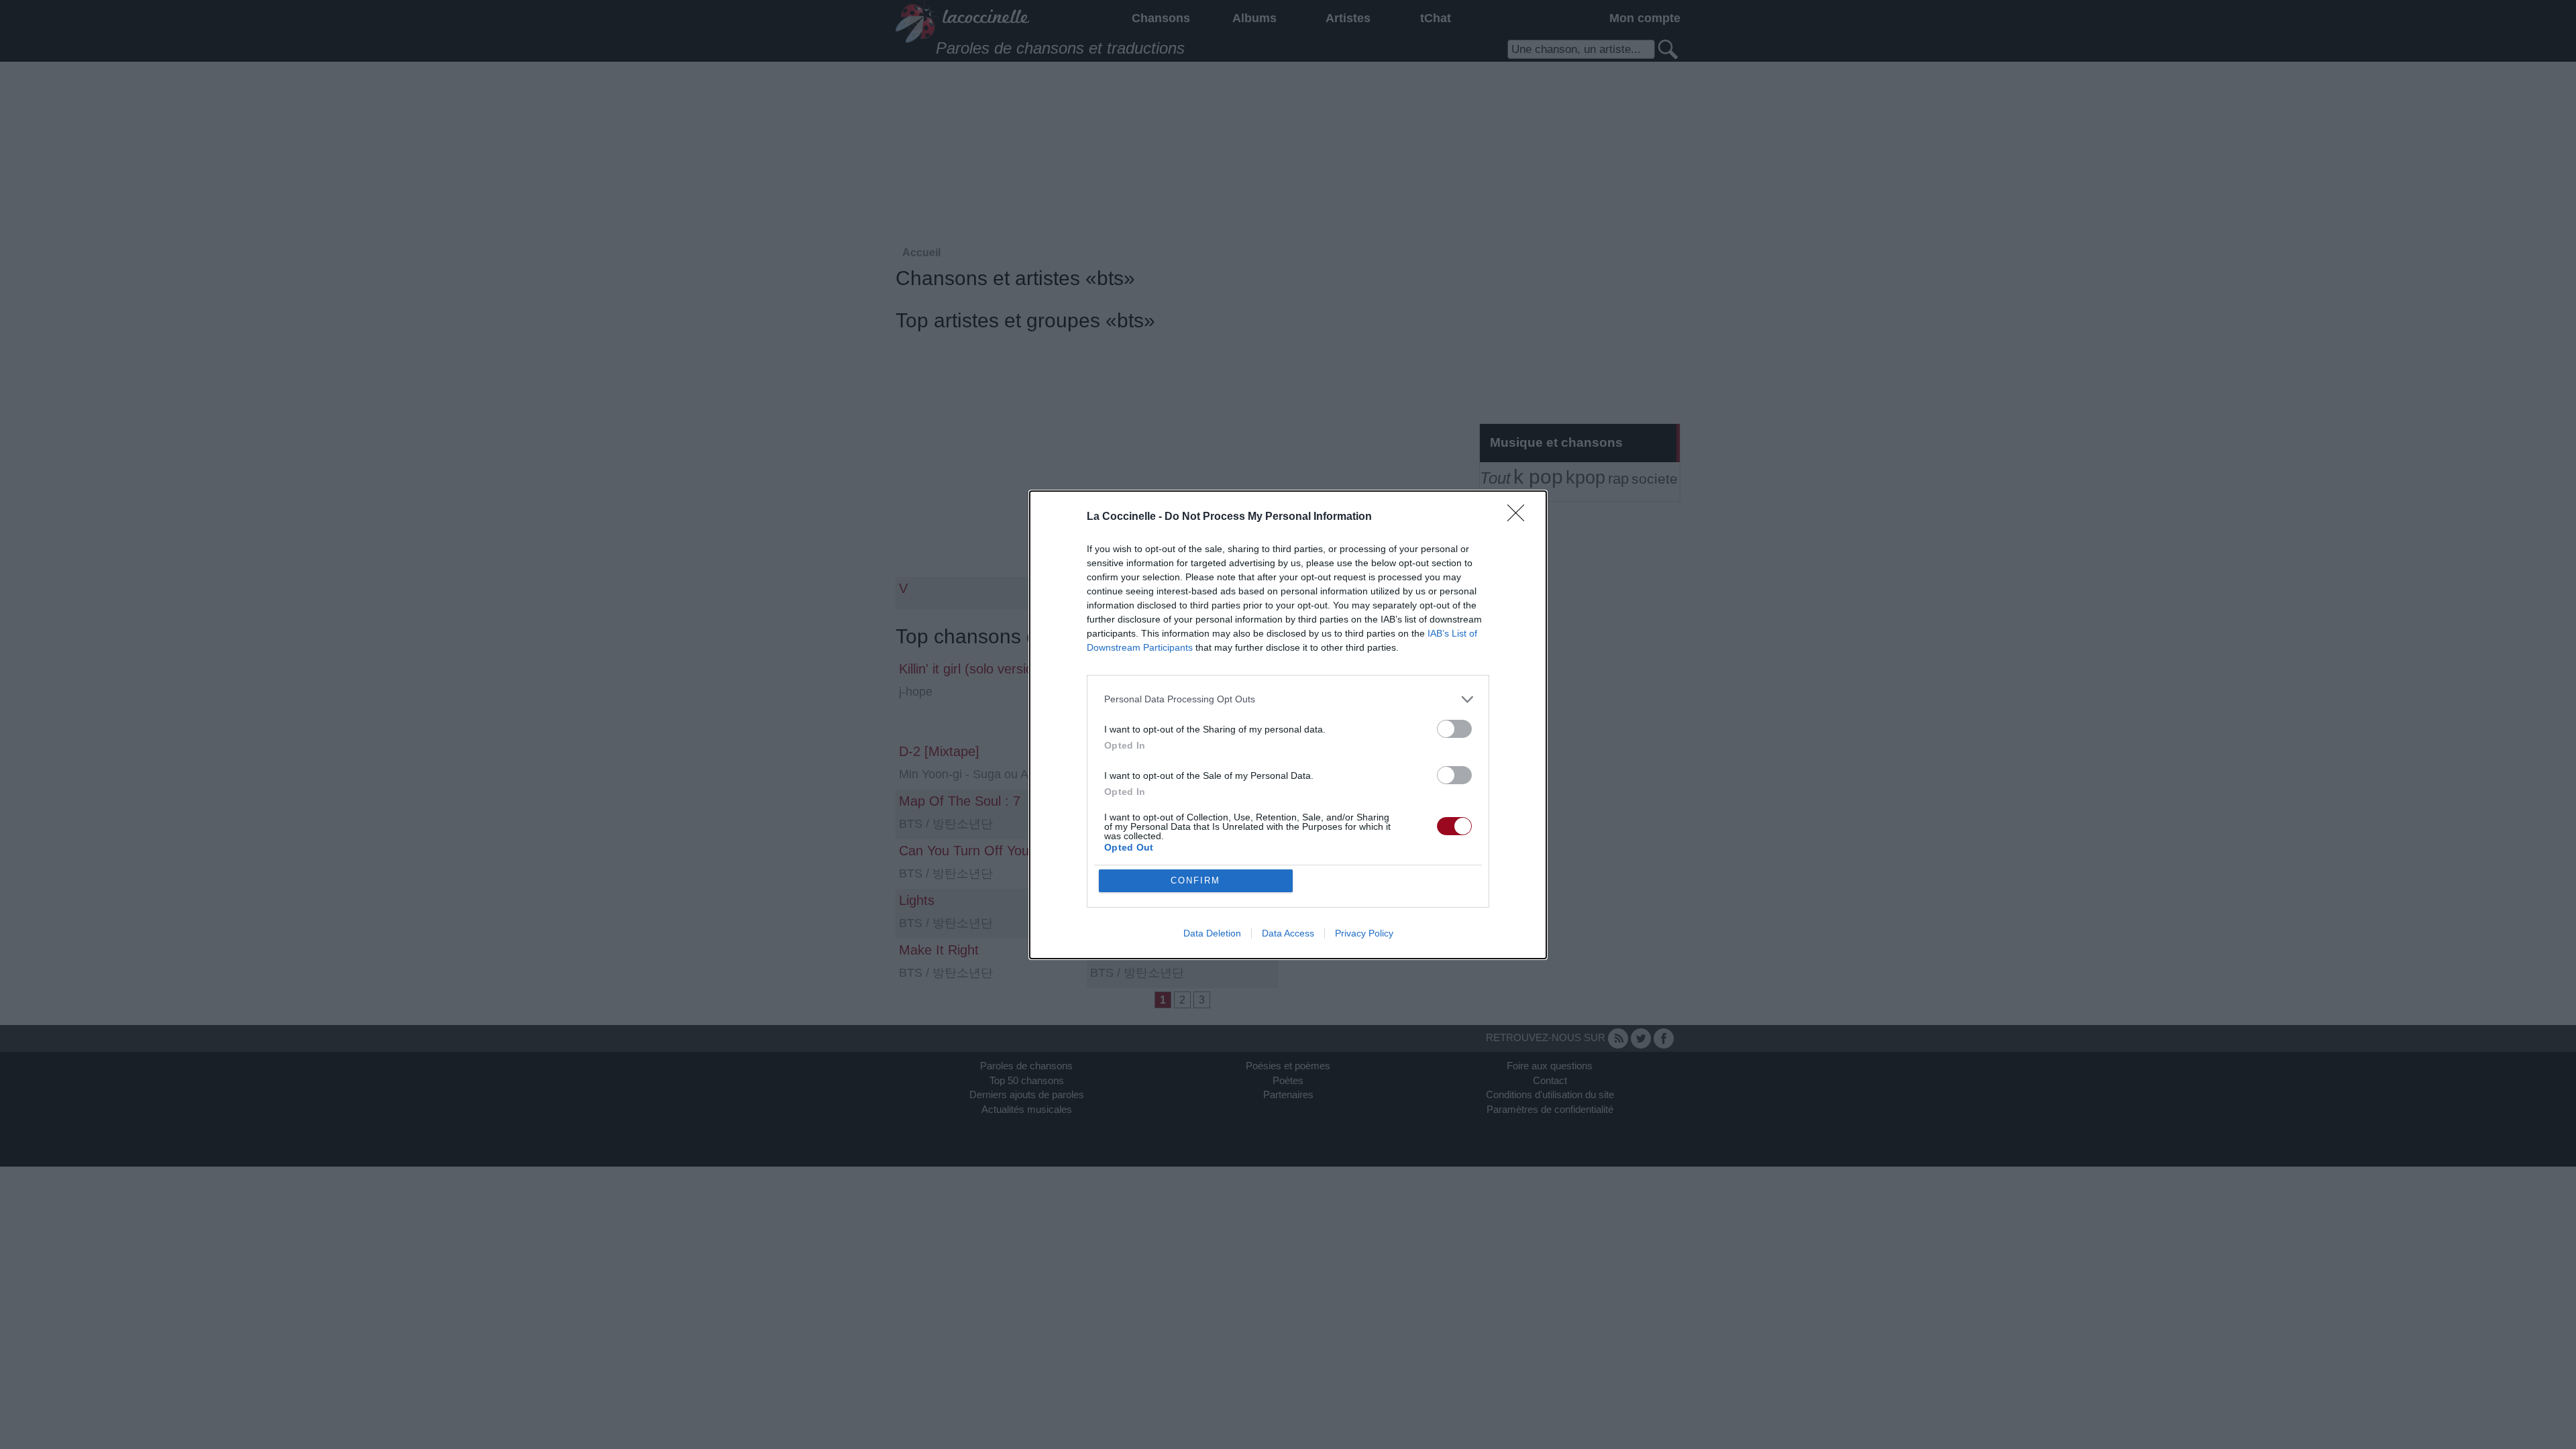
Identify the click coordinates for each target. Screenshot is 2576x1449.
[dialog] (1288, 725)
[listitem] (1288, 699)
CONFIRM (1195, 880)
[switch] (1454, 729)
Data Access (1288, 933)
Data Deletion (1212, 933)
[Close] (1520, 517)
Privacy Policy (1364, 933)
